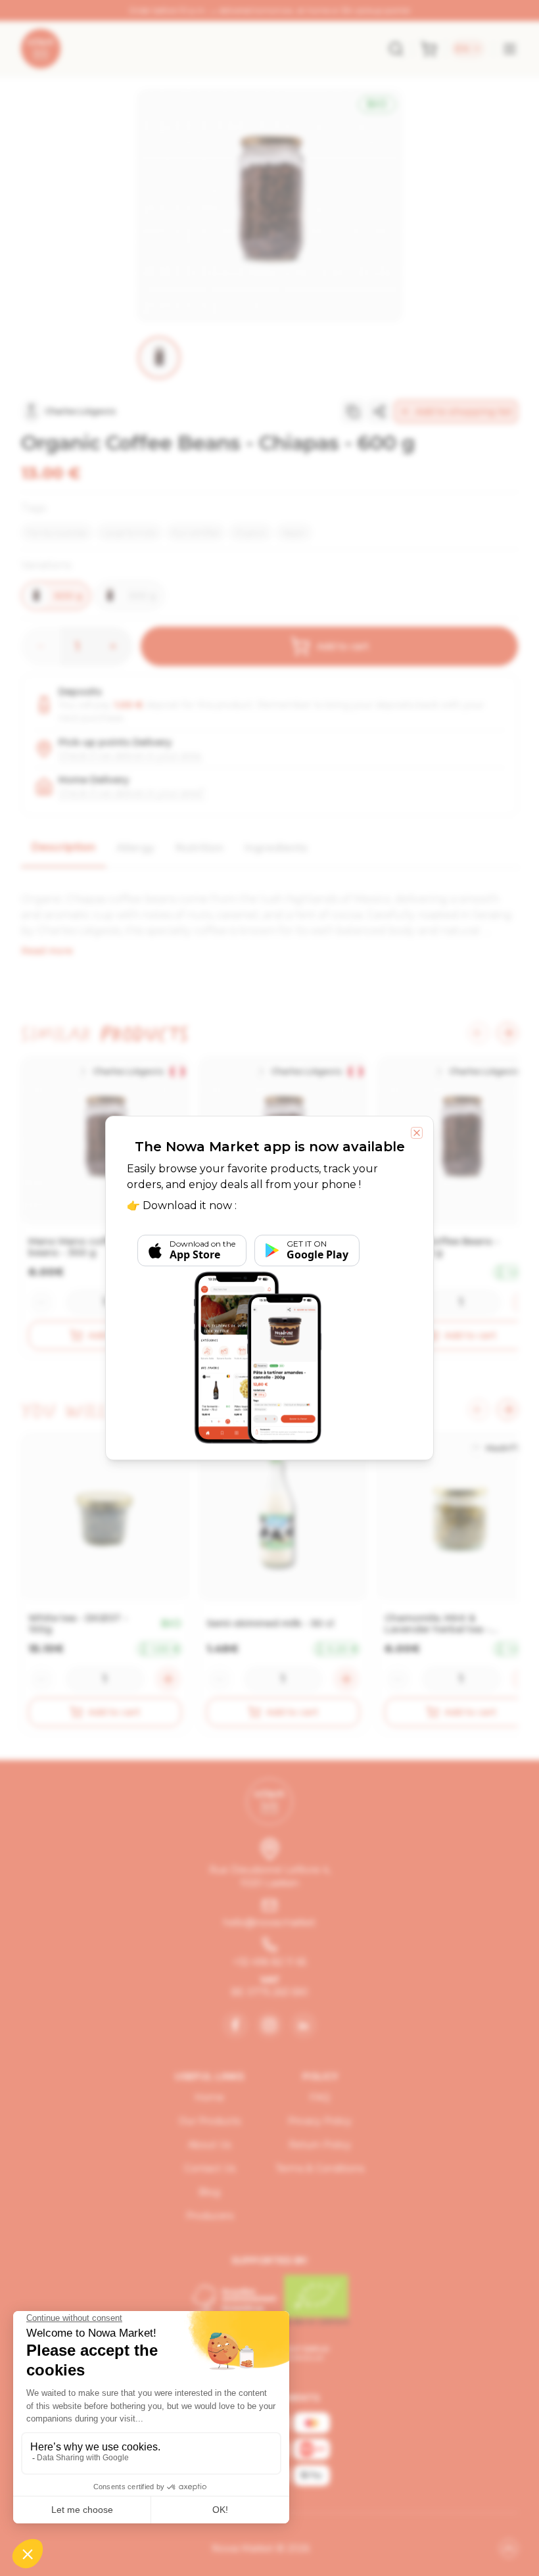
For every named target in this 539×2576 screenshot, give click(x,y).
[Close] (417, 1133)
